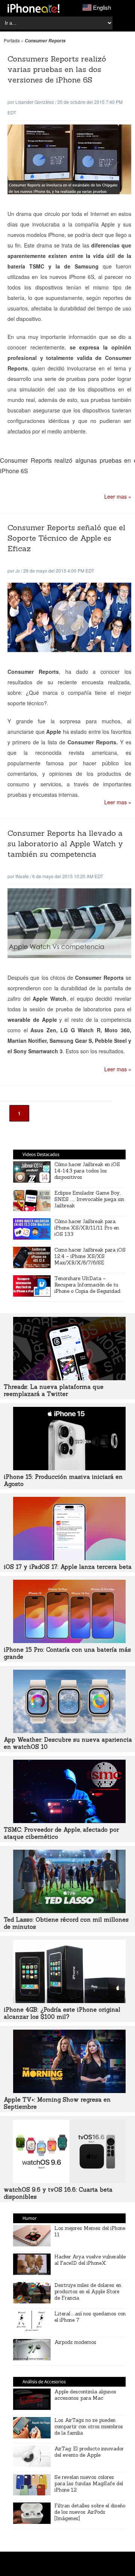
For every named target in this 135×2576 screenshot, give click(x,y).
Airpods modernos (75, 2342)
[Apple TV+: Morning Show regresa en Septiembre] (69, 2091)
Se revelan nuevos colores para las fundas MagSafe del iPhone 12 (89, 2484)
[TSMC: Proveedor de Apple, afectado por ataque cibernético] (69, 1821)
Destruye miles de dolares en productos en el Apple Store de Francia (88, 2292)
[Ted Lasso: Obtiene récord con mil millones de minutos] (69, 1911)
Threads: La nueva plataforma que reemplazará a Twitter (54, 1390)
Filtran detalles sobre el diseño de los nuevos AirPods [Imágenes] (90, 2512)
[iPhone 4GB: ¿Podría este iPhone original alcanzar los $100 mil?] (69, 2001)
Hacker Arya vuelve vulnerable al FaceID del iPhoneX (90, 2260)
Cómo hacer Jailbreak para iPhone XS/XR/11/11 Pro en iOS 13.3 (87, 1228)
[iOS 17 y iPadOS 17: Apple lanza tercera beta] (69, 1558)
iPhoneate (34, 8)
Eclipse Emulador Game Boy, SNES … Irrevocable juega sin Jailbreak (89, 1199)
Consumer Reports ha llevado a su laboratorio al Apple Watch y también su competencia (65, 843)
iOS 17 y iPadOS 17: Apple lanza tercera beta (68, 1567)
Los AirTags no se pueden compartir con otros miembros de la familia (89, 2427)
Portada (12, 40)
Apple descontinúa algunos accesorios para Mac (85, 2395)
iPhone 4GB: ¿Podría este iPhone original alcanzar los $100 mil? (62, 2013)
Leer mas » (118, 496)
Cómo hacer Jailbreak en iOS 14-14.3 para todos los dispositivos (87, 1171)
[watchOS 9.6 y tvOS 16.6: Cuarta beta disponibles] (69, 2181)
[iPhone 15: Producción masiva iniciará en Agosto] (69, 1468)
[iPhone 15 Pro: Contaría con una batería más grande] (69, 1641)
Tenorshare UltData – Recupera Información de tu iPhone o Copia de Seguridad (87, 1285)
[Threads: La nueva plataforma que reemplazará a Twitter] (69, 1378)
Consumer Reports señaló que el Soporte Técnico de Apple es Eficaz (66, 538)
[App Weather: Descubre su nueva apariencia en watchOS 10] (69, 1731)
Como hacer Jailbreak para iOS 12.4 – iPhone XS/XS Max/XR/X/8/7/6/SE (90, 1256)
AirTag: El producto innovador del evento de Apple (89, 2452)
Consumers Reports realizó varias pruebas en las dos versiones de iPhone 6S (57, 69)
